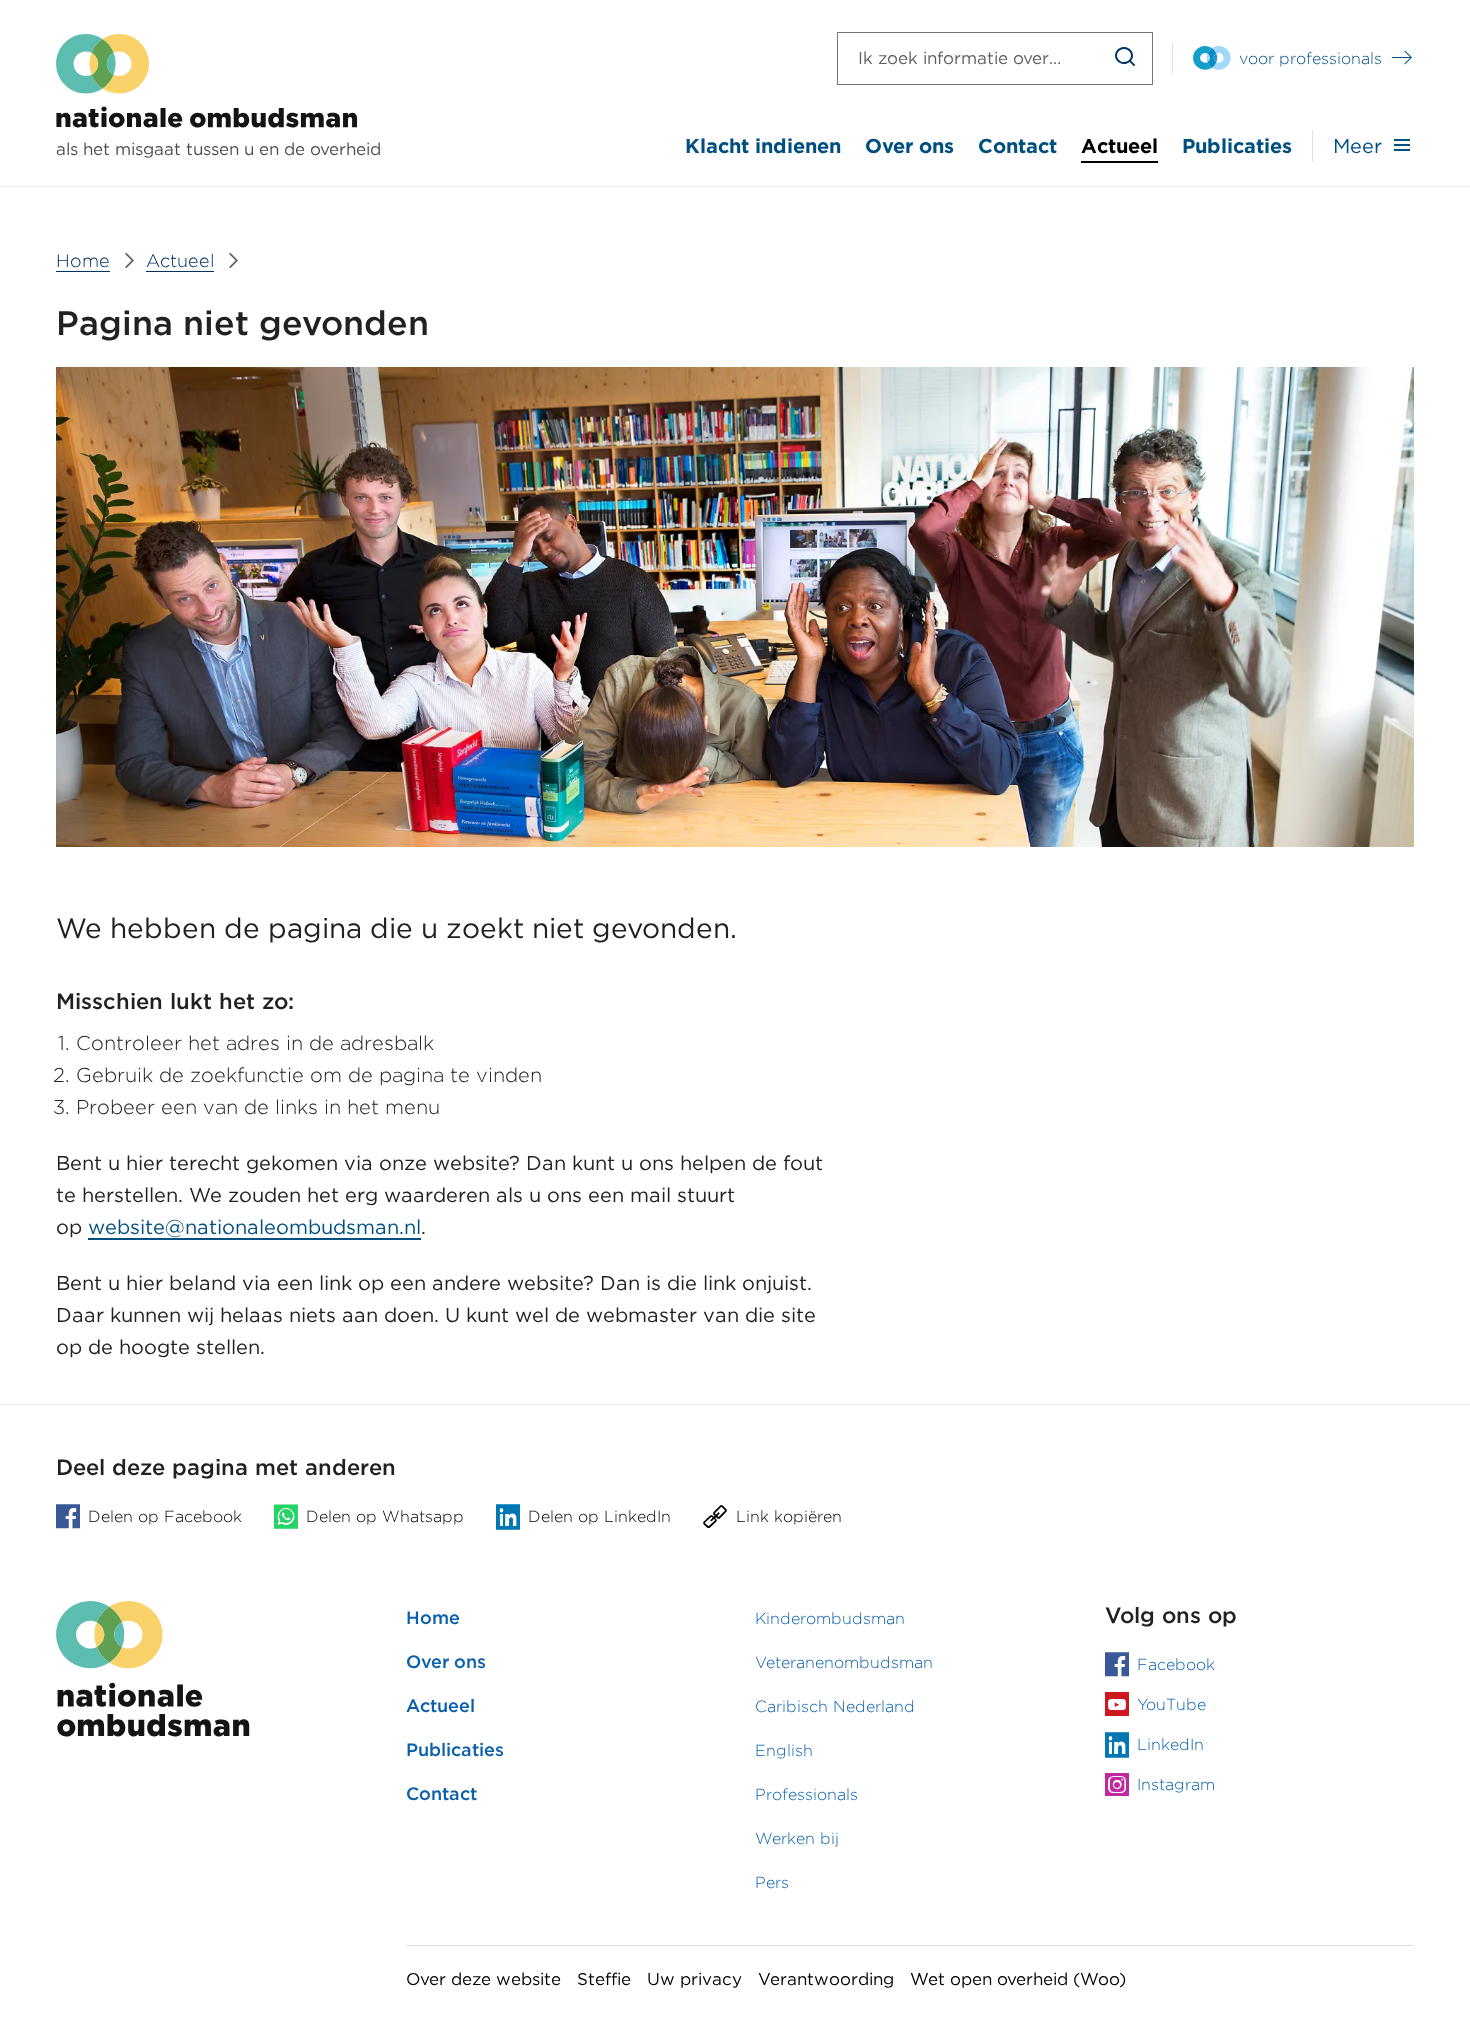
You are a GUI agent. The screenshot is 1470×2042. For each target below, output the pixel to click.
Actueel (1119, 146)
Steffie (604, 1979)
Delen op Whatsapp (385, 1516)
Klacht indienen (763, 146)
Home (433, 1617)
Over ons (909, 146)
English (784, 1750)
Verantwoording (826, 1979)
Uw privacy (694, 1979)
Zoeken (1125, 58)
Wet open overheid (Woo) (1018, 1979)
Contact (1017, 146)
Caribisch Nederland (835, 1706)
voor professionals (1310, 58)
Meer (1357, 146)
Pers (772, 1882)
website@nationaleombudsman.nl (254, 1227)
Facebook (1176, 1664)
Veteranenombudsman (844, 1662)
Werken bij (797, 1838)
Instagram (1176, 1784)
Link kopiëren (789, 1516)
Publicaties (1237, 146)
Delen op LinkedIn (599, 1516)
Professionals (806, 1794)
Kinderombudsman (830, 1618)
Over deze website (483, 1979)
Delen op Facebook (165, 1516)
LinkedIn (1170, 1744)
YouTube (1171, 1704)
